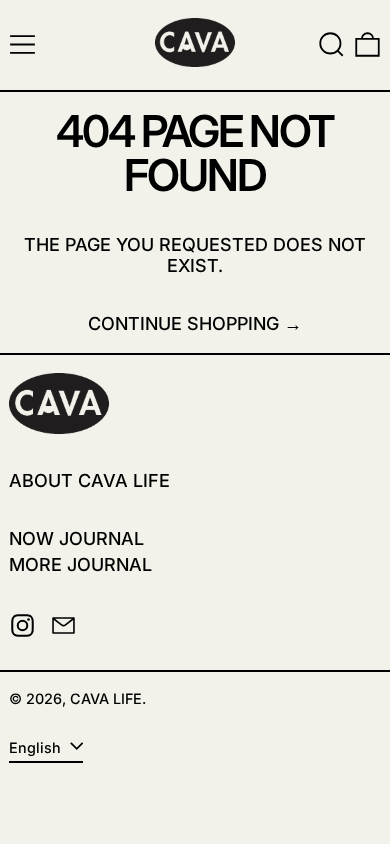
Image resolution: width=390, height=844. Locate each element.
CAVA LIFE (106, 698)
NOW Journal (76, 538)
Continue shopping (183, 323)
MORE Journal (80, 564)
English (37, 747)
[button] (331, 44)
